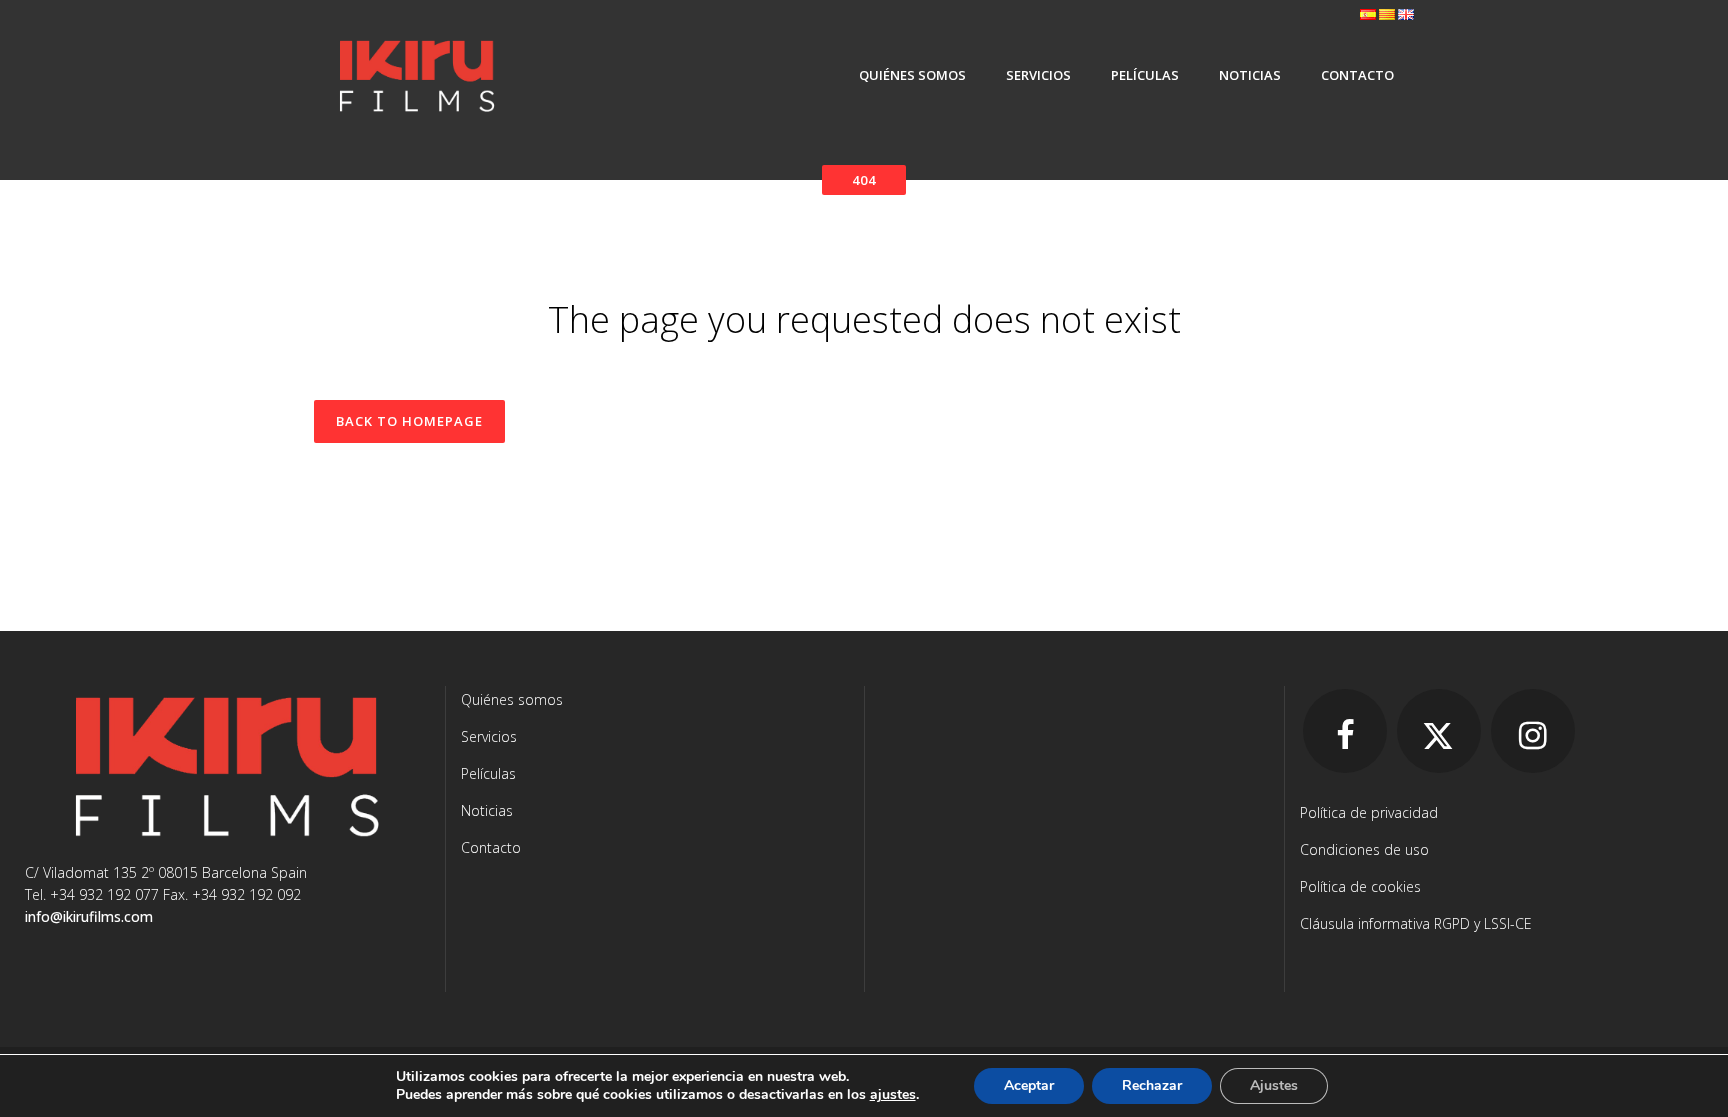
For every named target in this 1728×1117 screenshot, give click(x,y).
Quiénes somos (512, 699)
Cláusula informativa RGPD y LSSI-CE (1416, 923)
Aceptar (1029, 1085)
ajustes (893, 1095)
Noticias (487, 810)
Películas (488, 773)
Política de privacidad (1369, 812)
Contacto (491, 847)
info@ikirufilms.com (89, 916)
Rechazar (1152, 1085)
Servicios (489, 736)
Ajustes (1274, 1085)
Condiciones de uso (1364, 849)
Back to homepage (409, 421)
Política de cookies (1360, 886)
